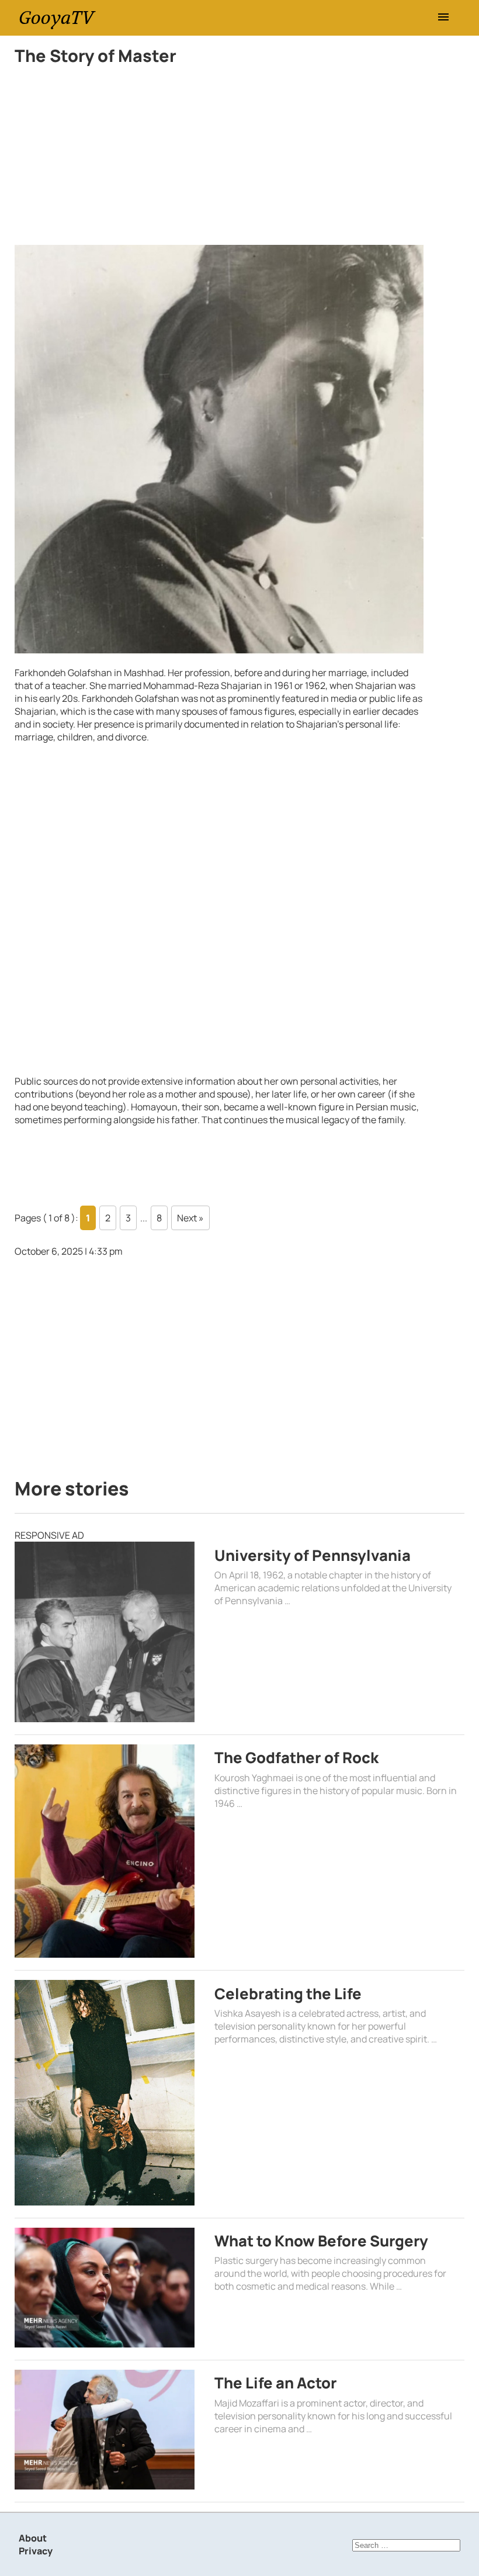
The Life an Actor (276, 2383)
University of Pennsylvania (313, 1555)
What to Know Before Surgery (321, 2241)
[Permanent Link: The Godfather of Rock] (105, 1851)
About (33, 2538)
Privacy (36, 2551)
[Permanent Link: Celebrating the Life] (105, 2092)
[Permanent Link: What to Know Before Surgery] (105, 2288)
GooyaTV (56, 18)
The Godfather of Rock (296, 1758)
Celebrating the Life (288, 1994)
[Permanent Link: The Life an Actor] (105, 2430)
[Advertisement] (219, 158)
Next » (190, 1218)
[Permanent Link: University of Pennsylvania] (105, 1632)
